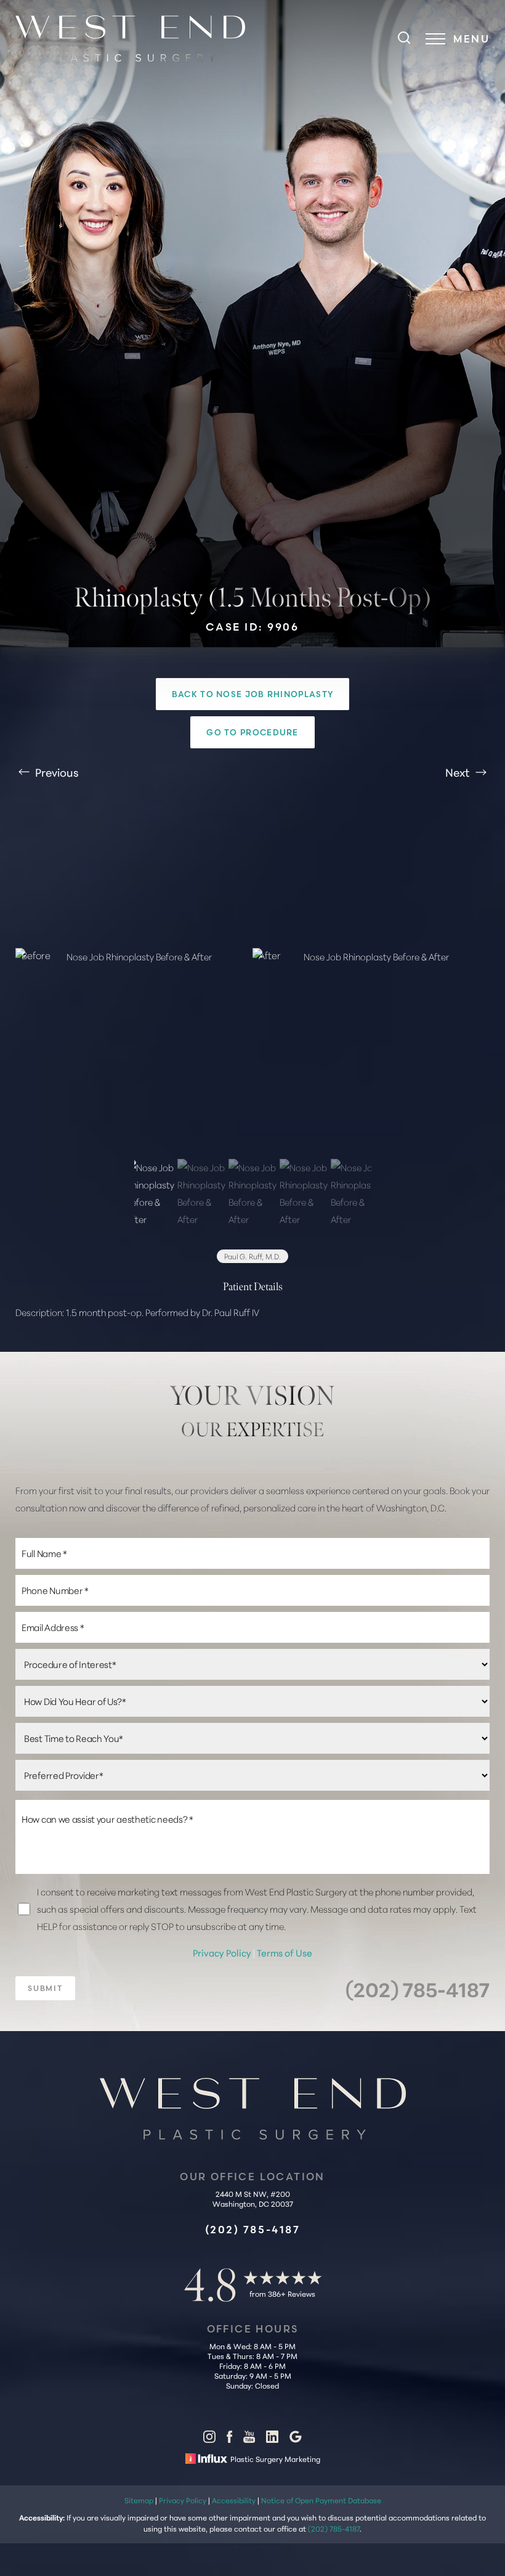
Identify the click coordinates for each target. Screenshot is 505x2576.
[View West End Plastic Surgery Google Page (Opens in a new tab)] (296, 2439)
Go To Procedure (252, 732)
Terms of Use (285, 1952)
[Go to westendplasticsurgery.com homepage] (134, 39)
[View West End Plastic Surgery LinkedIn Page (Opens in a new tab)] (272, 2439)
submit (45, 1988)
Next (459, 772)
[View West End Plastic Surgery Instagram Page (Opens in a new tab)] (209, 2439)
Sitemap (139, 2500)
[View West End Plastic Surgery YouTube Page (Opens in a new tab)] (249, 2439)
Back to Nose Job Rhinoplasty (252, 694)
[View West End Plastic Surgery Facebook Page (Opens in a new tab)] (229, 2439)
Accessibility (234, 2500)
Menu (471, 39)
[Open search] (404, 39)
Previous (56, 772)
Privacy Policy (223, 1952)
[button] (435, 39)
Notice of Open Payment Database (321, 2500)
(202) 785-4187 (418, 1988)
